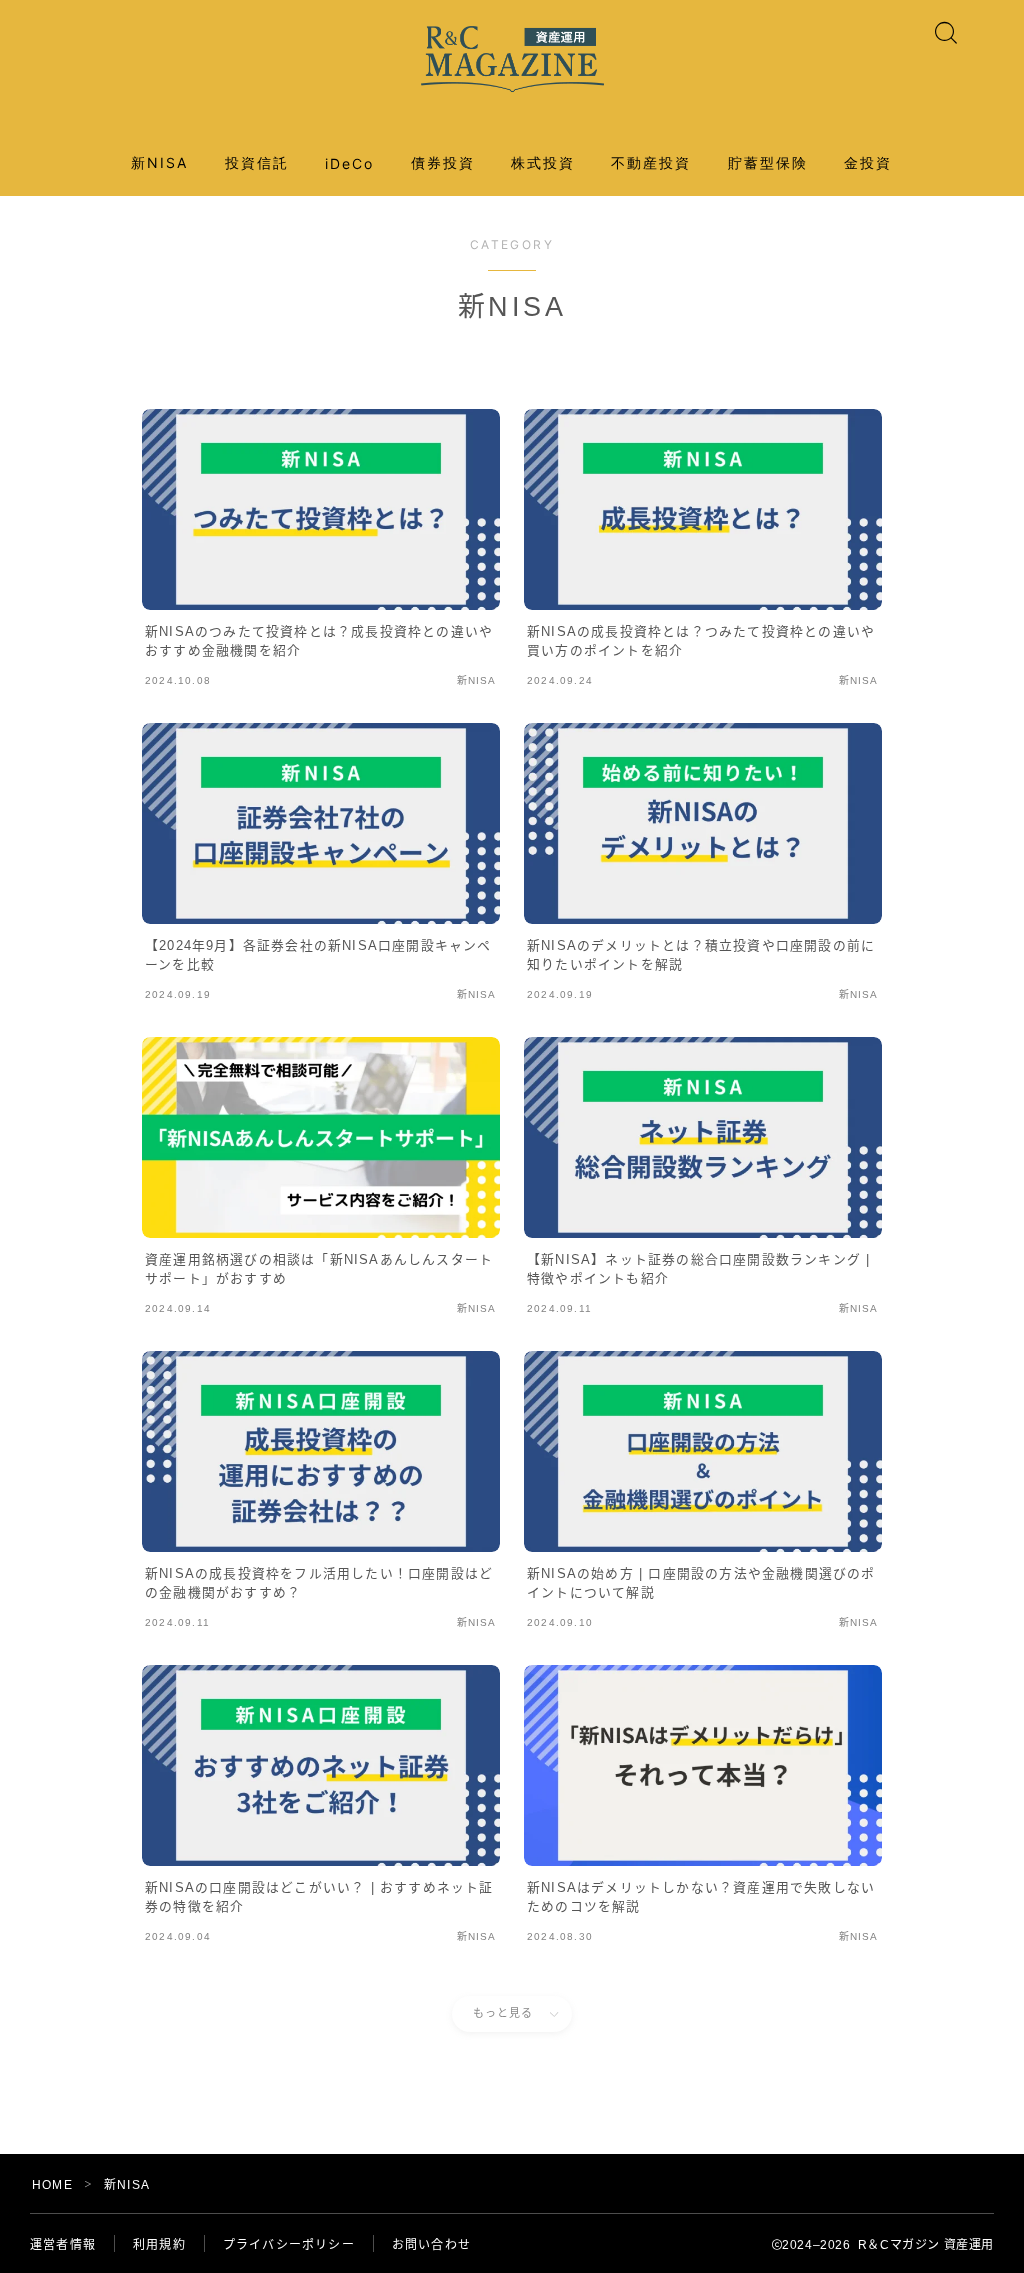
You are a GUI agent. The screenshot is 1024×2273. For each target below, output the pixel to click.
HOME (52, 2185)
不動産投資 (651, 162)
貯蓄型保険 (768, 162)
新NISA (160, 162)
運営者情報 (63, 2245)
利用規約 (159, 2245)
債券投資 (443, 162)
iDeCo (350, 163)
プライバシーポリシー (289, 2245)
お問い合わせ (431, 2245)
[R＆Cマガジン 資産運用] (512, 59)
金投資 (868, 162)
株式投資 (543, 162)
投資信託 (257, 162)
